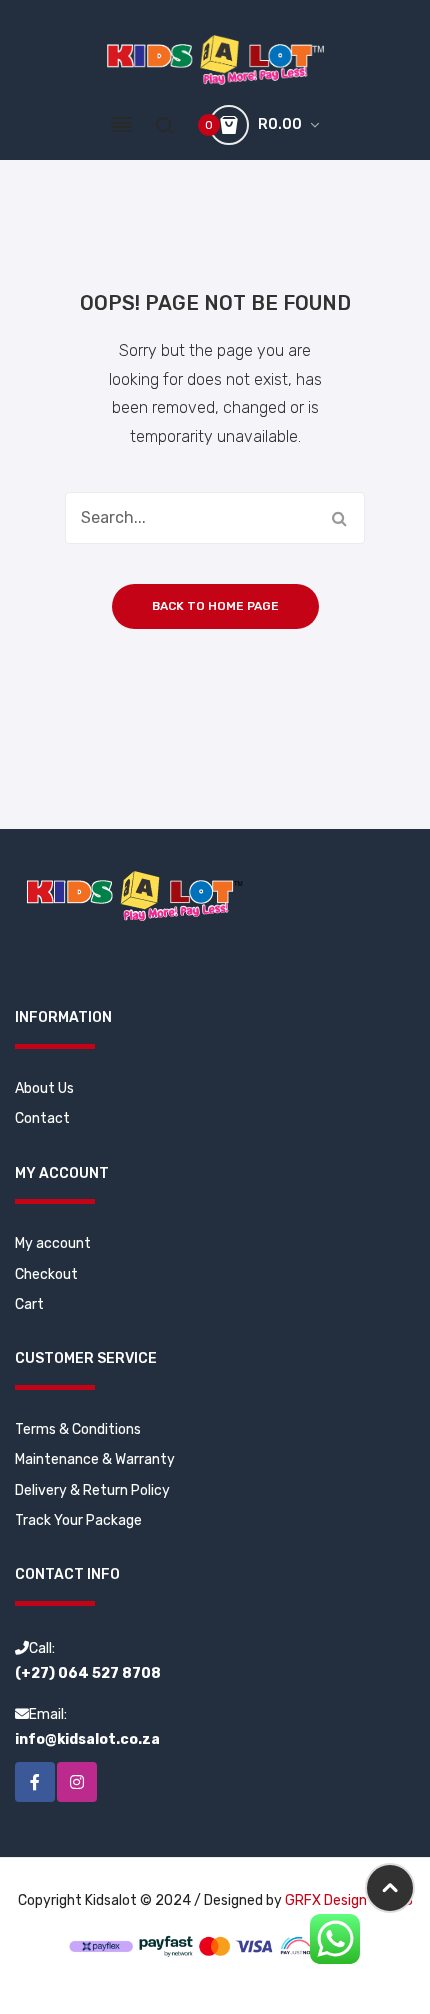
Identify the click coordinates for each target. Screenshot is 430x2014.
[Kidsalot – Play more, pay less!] (215, 59)
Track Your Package (78, 1520)
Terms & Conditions (78, 1429)
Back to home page (215, 606)
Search (339, 518)
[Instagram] (77, 1782)
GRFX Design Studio (349, 1900)
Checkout (46, 1274)
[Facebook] (35, 1782)
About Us (44, 1088)
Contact (42, 1118)
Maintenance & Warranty (95, 1459)
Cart (29, 1304)
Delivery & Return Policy (92, 1490)
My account (53, 1243)
